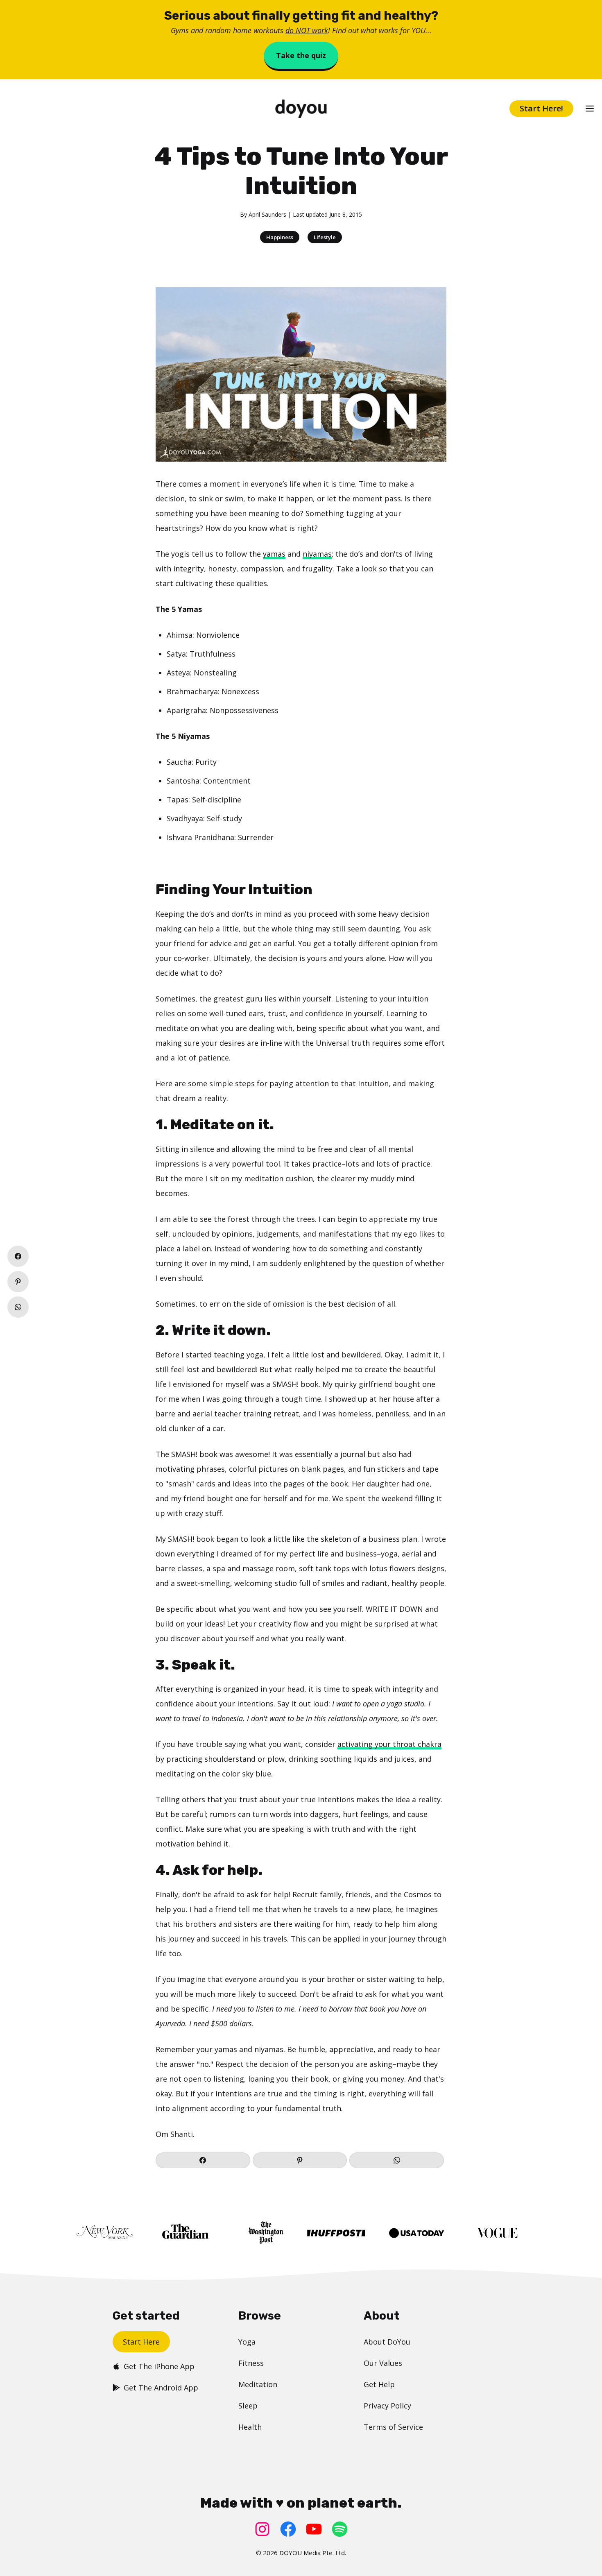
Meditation (258, 2384)
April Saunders (267, 214)
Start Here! (541, 108)
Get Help (379, 2384)
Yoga (247, 2342)
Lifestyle (325, 237)
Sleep (248, 2406)
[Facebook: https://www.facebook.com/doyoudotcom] (288, 2529)
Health (250, 2427)
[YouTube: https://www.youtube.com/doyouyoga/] (314, 2529)
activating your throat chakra (389, 1744)
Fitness (251, 2363)
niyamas (317, 554)
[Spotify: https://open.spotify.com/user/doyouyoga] (340, 2529)
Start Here (141, 2342)
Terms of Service (393, 2427)
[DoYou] (301, 109)
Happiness (280, 237)
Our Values (383, 2363)
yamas (274, 554)
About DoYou (387, 2342)
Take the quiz (301, 55)
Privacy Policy (387, 2406)
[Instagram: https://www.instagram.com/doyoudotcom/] (262, 2529)
